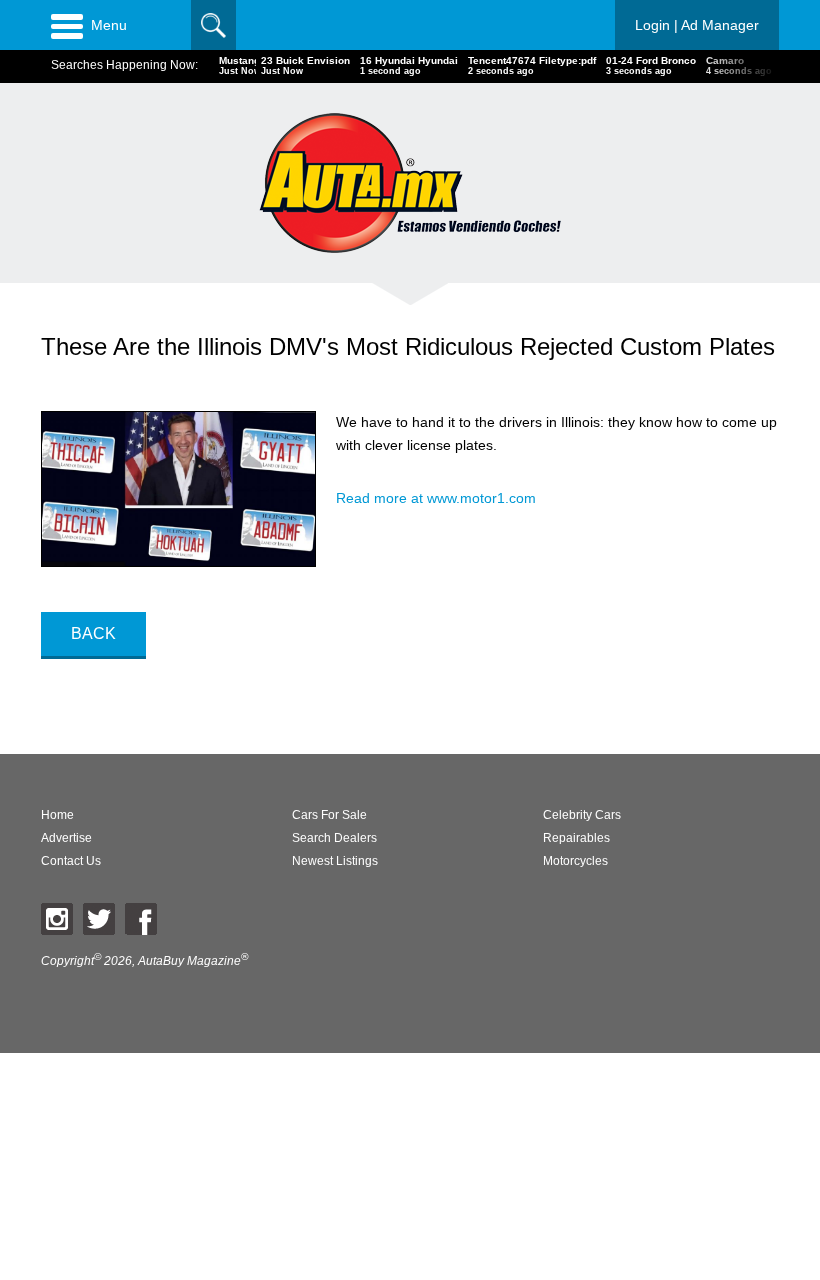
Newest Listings (335, 861)
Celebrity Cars (582, 815)
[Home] (410, 182)
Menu (109, 25)
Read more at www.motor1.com (436, 498)
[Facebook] (141, 919)
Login (697, 25)
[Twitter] (99, 919)
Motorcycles (575, 861)
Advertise (66, 838)
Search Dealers (334, 838)
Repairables (576, 838)
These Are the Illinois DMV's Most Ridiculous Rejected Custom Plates (408, 346)
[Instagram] (57, 919)
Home (57, 815)
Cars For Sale (329, 815)
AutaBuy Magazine (189, 961)
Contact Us (71, 861)
